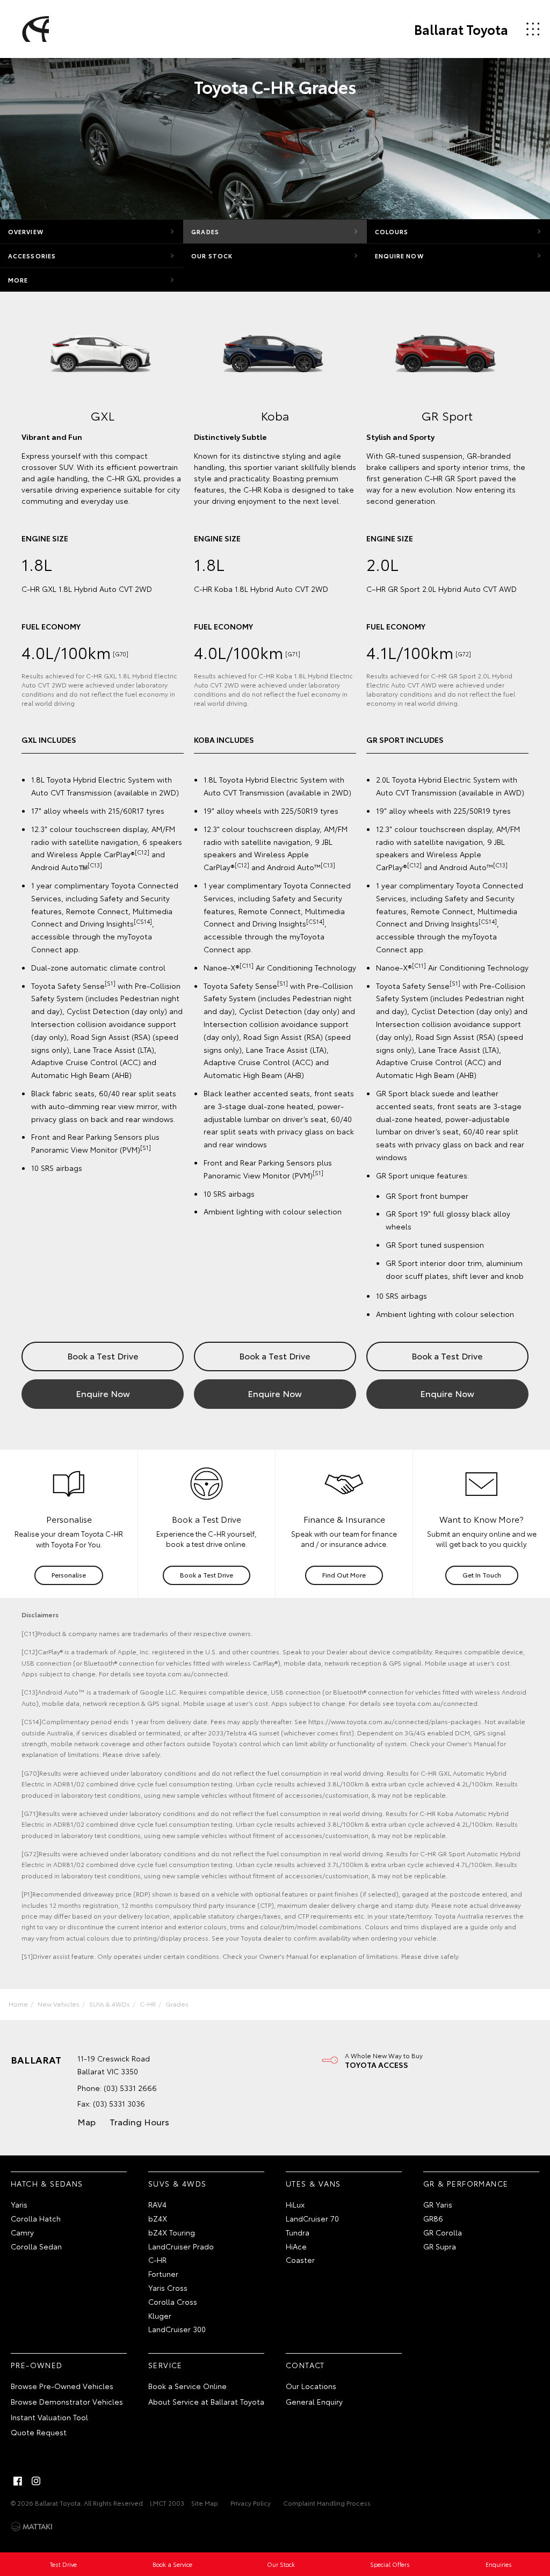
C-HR (148, 2004)
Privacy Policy (251, 2503)
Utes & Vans (313, 2183)
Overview (26, 231)
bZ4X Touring (172, 2232)
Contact (305, 2365)
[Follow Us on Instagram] (36, 2481)
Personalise (69, 1575)
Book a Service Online (187, 2386)
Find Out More (344, 1575)
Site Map (205, 2503)
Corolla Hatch (36, 2218)
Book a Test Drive (103, 1355)
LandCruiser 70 (312, 2218)
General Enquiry (314, 2401)
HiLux (295, 2204)
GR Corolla (443, 2232)
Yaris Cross (168, 2288)
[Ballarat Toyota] (34, 29)
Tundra (298, 2232)
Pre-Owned (37, 2365)
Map (86, 2121)
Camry (22, 2232)
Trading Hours (139, 2121)
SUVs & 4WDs (110, 2004)
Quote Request (39, 2432)
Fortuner (163, 2274)
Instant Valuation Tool (49, 2417)
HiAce (296, 2246)
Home (18, 2004)
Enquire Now (399, 256)
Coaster (300, 2260)
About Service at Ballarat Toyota (206, 2401)
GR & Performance (466, 2183)
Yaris (19, 2204)
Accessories (32, 256)
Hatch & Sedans (47, 2183)
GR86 (433, 2218)
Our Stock (212, 256)
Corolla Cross (173, 2302)
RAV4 (157, 2204)
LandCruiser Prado (181, 2246)
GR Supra (440, 2246)
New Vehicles (59, 2004)
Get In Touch (482, 1575)
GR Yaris (438, 2204)
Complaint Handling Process (327, 2503)
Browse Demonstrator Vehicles (67, 2401)
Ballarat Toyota (461, 29)
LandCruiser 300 (177, 2329)
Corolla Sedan (36, 2246)
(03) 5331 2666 (130, 2088)
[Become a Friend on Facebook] (18, 2481)
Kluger (160, 2315)
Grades (205, 231)
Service (165, 2365)
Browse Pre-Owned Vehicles (62, 2386)
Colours (392, 231)
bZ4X (158, 2218)
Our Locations (311, 2386)
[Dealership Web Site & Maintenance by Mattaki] (32, 2527)
